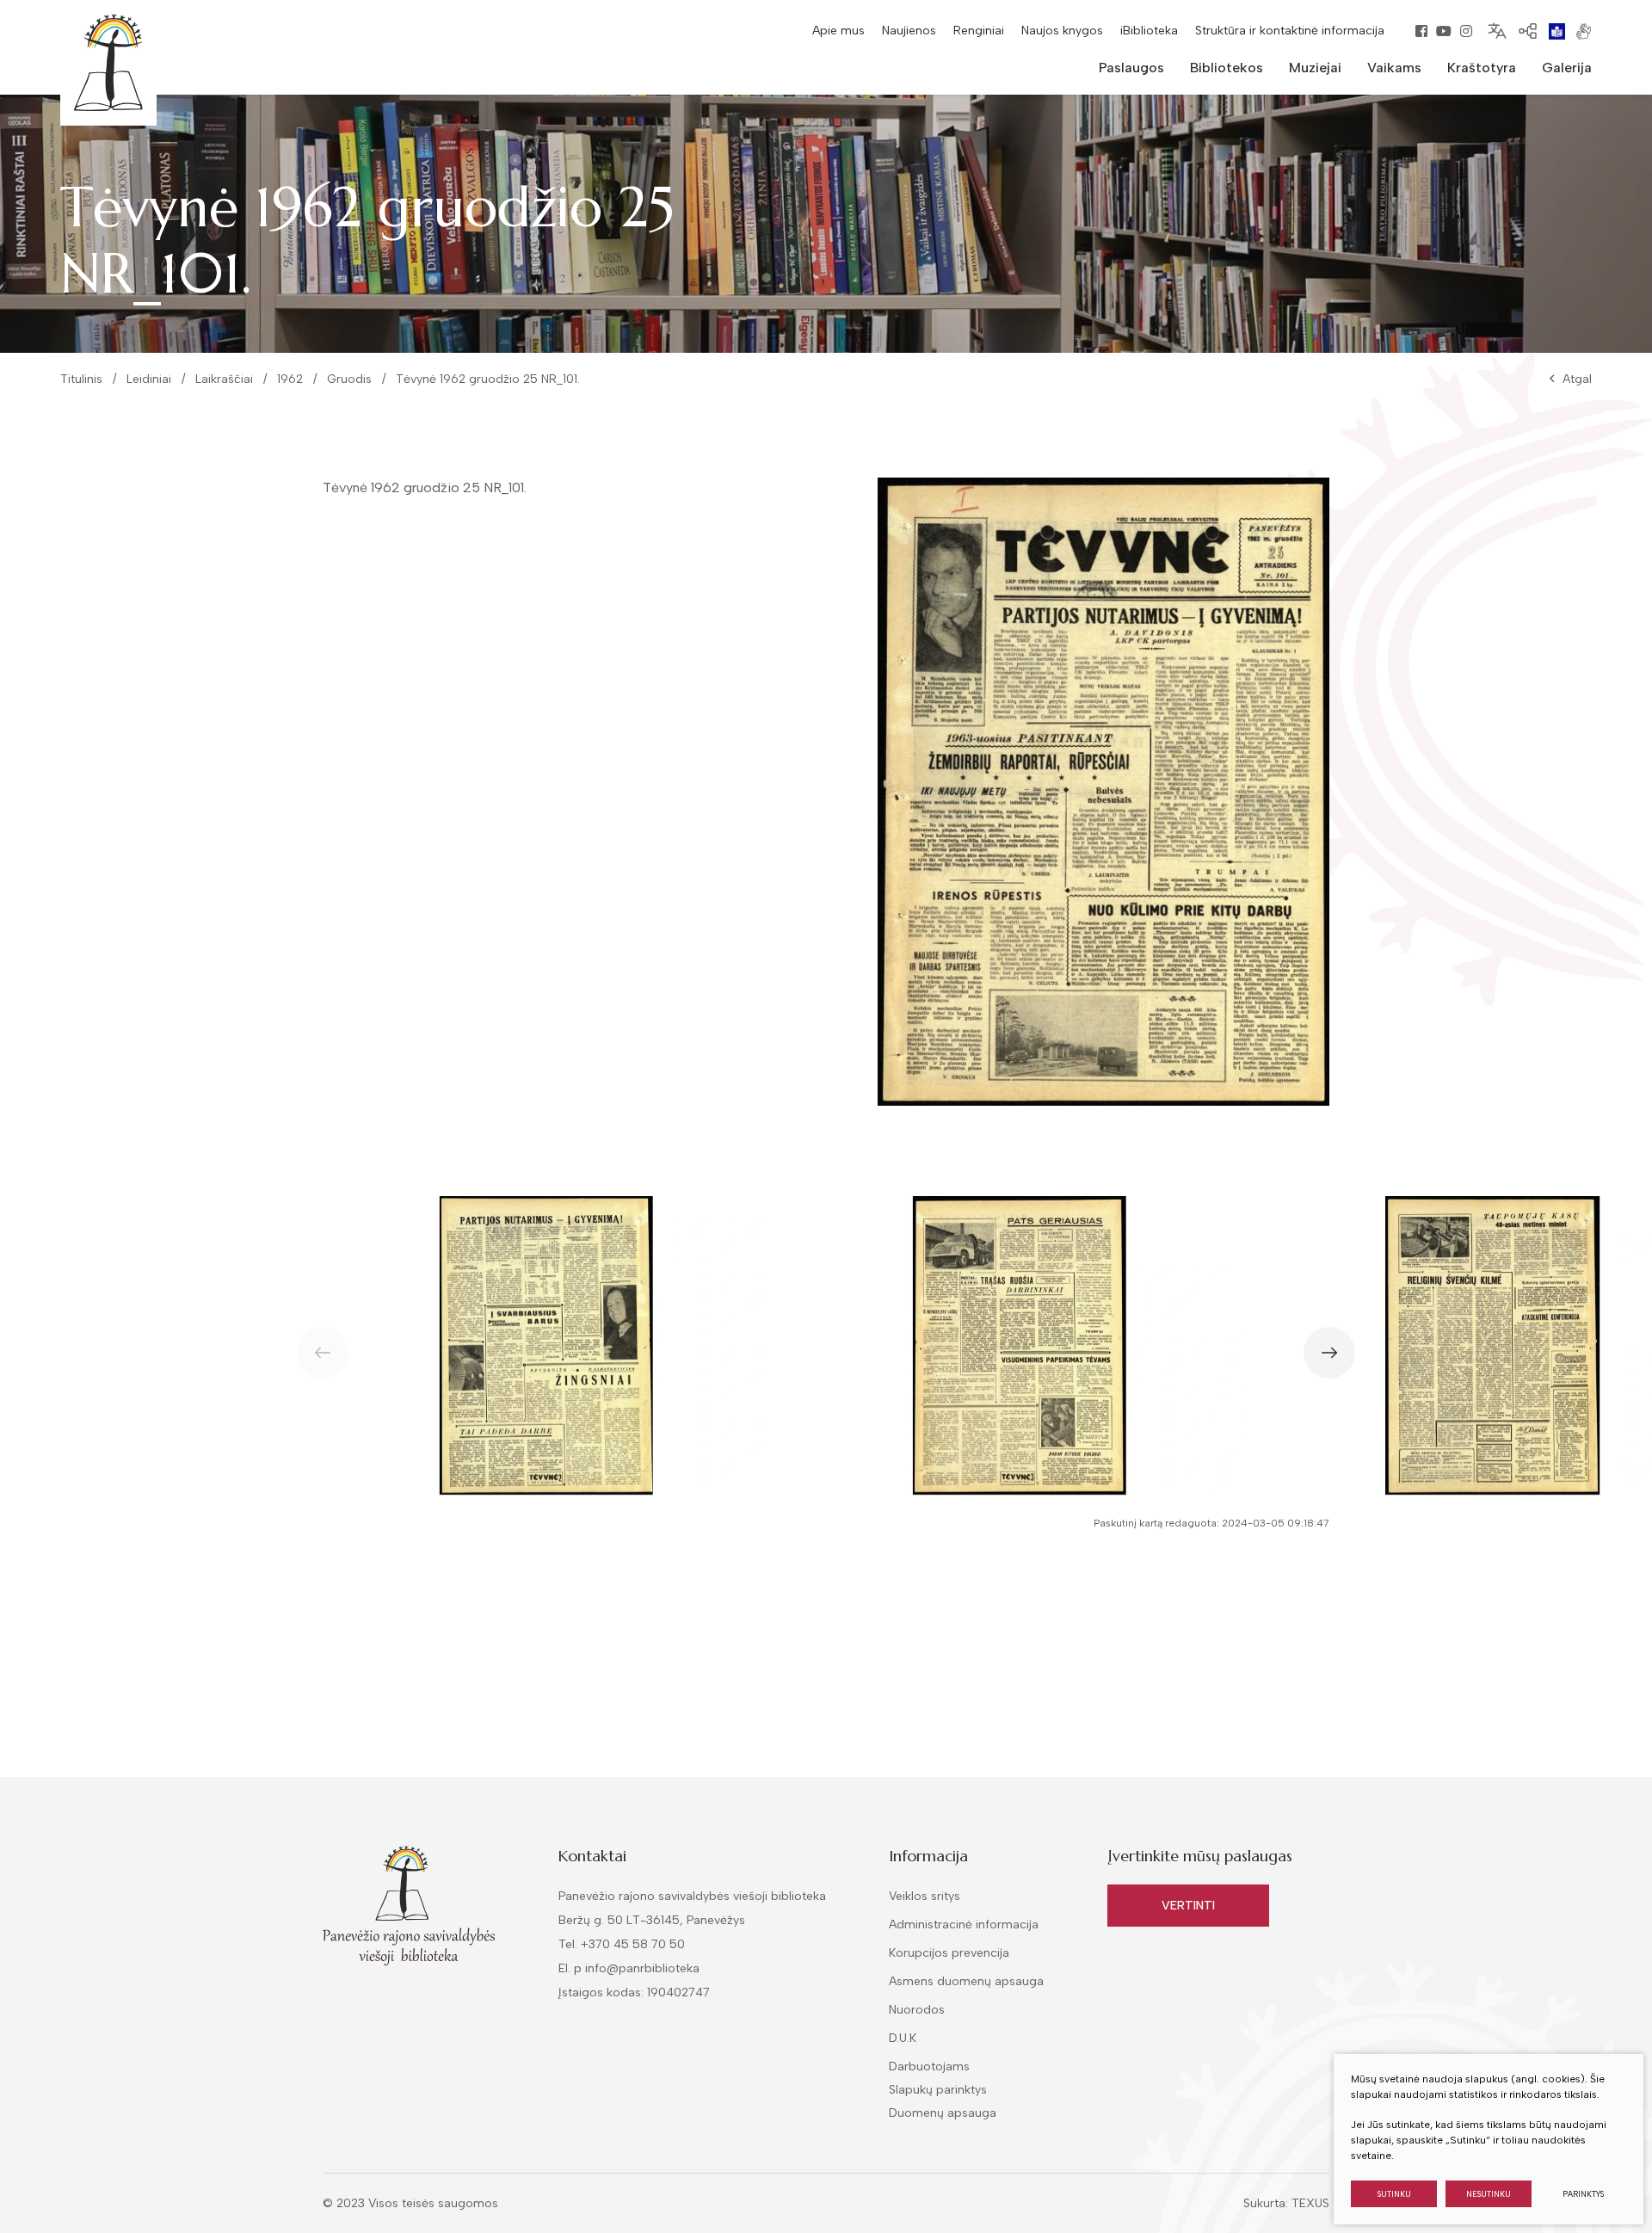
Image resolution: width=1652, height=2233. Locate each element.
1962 (290, 379)
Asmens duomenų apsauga (966, 1981)
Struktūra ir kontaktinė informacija (1290, 31)
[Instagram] (1466, 31)
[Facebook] (1421, 31)
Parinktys (1583, 2194)
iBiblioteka (1149, 31)
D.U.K (903, 2038)
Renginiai (979, 31)
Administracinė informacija (964, 1925)
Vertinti (1188, 1906)
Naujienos (909, 31)
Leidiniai (149, 379)
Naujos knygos (1062, 31)
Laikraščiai (224, 379)
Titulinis (81, 379)
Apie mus (838, 31)
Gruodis (349, 379)
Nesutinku (1489, 2194)
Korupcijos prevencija (949, 1953)
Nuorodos (917, 2010)
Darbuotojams (929, 2066)
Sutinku (1394, 2194)
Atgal (1577, 379)
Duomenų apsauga (943, 2113)
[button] (1329, 1353)
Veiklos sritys (925, 1896)
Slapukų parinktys (938, 2090)
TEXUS (1310, 2203)
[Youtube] (1444, 31)
